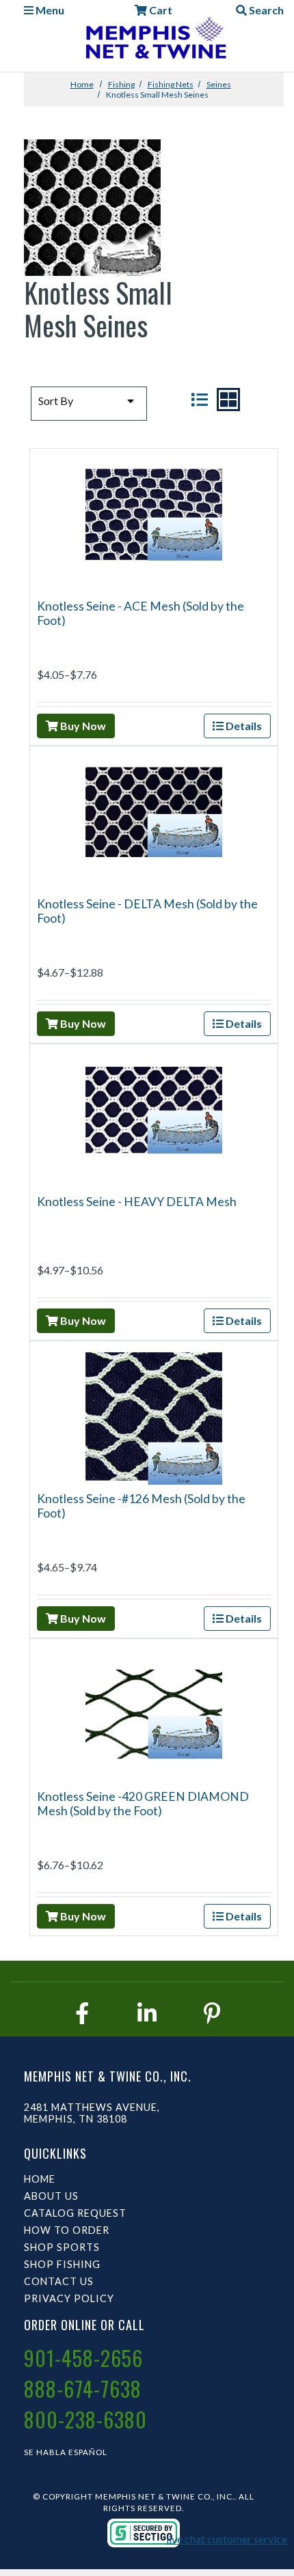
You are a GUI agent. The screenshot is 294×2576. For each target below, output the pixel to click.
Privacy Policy (69, 2298)
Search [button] (265, 10)
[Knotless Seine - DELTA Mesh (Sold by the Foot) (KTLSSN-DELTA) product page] (154, 820)
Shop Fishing (62, 2264)
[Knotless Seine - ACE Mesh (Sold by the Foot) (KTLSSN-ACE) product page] (154, 522)
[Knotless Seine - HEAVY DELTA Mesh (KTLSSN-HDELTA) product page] (154, 1118)
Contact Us (59, 2281)
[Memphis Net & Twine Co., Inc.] (154, 41)
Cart (160, 10)
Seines (219, 84)
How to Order (67, 2230)
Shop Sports (62, 2247)
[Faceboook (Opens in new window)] (82, 2013)
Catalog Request (75, 2213)
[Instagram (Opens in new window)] (147, 2013)
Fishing (121, 84)
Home (82, 84)
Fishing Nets (171, 84)
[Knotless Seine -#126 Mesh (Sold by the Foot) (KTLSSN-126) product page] (154, 1415)
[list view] (200, 400)
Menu (49, 10)
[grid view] (228, 400)
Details (243, 726)
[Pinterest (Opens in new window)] (212, 2013)
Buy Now (82, 726)
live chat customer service (227, 2539)
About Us (51, 2196)
